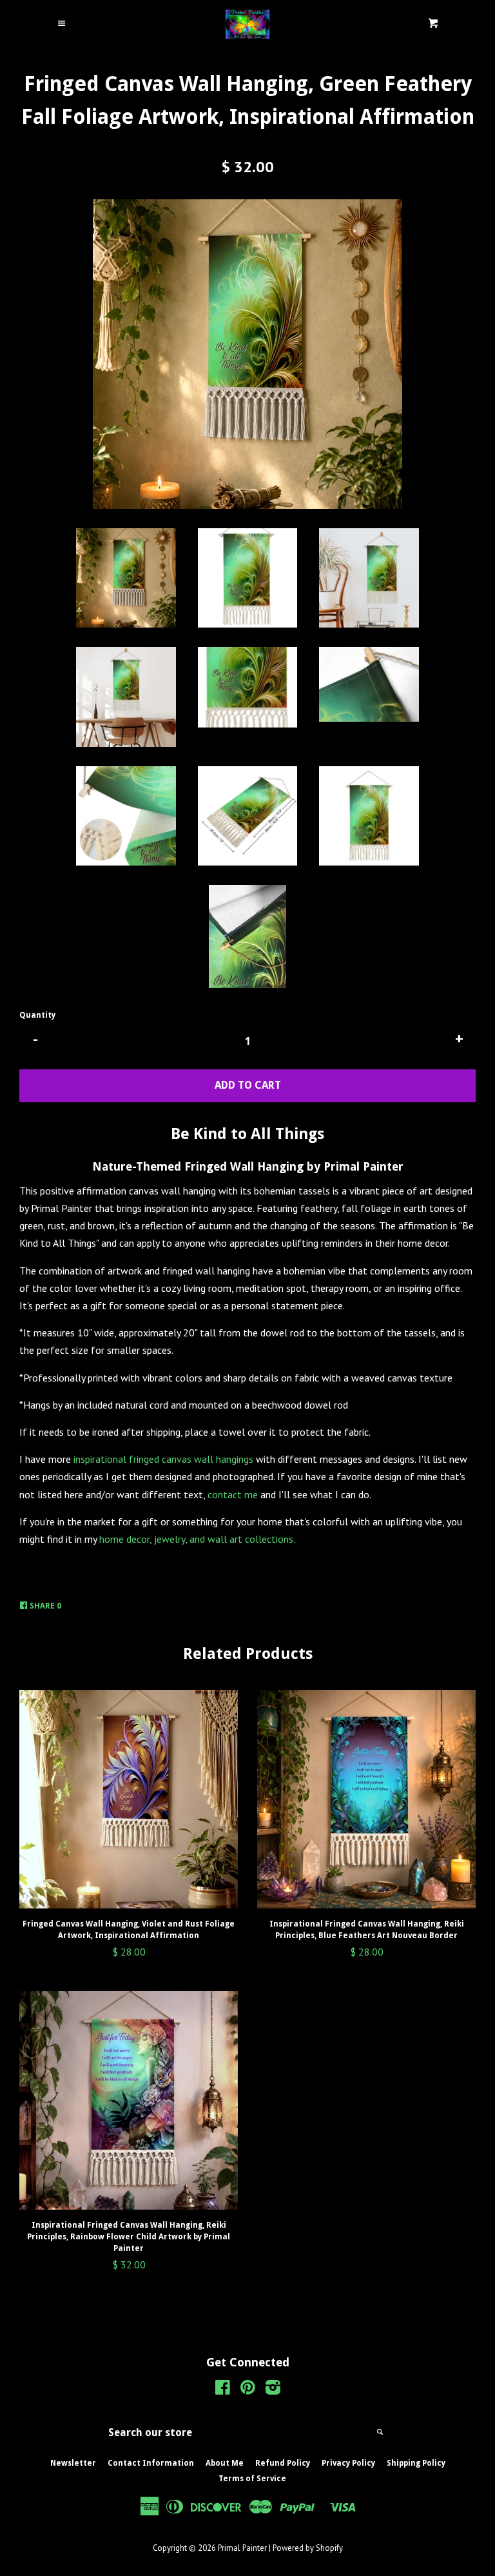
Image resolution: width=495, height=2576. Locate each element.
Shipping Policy (416, 2463)
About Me (225, 2463)
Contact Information (151, 2463)
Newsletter (73, 2463)
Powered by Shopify (308, 2548)
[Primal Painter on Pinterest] (248, 2390)
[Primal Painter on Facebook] (223, 2390)
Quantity (37, 1015)
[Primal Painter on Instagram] (273, 2390)
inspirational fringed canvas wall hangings (163, 1459)
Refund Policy (283, 2463)
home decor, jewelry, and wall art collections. (198, 1539)
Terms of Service (252, 2479)
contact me (234, 1494)
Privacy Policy (348, 2463)
